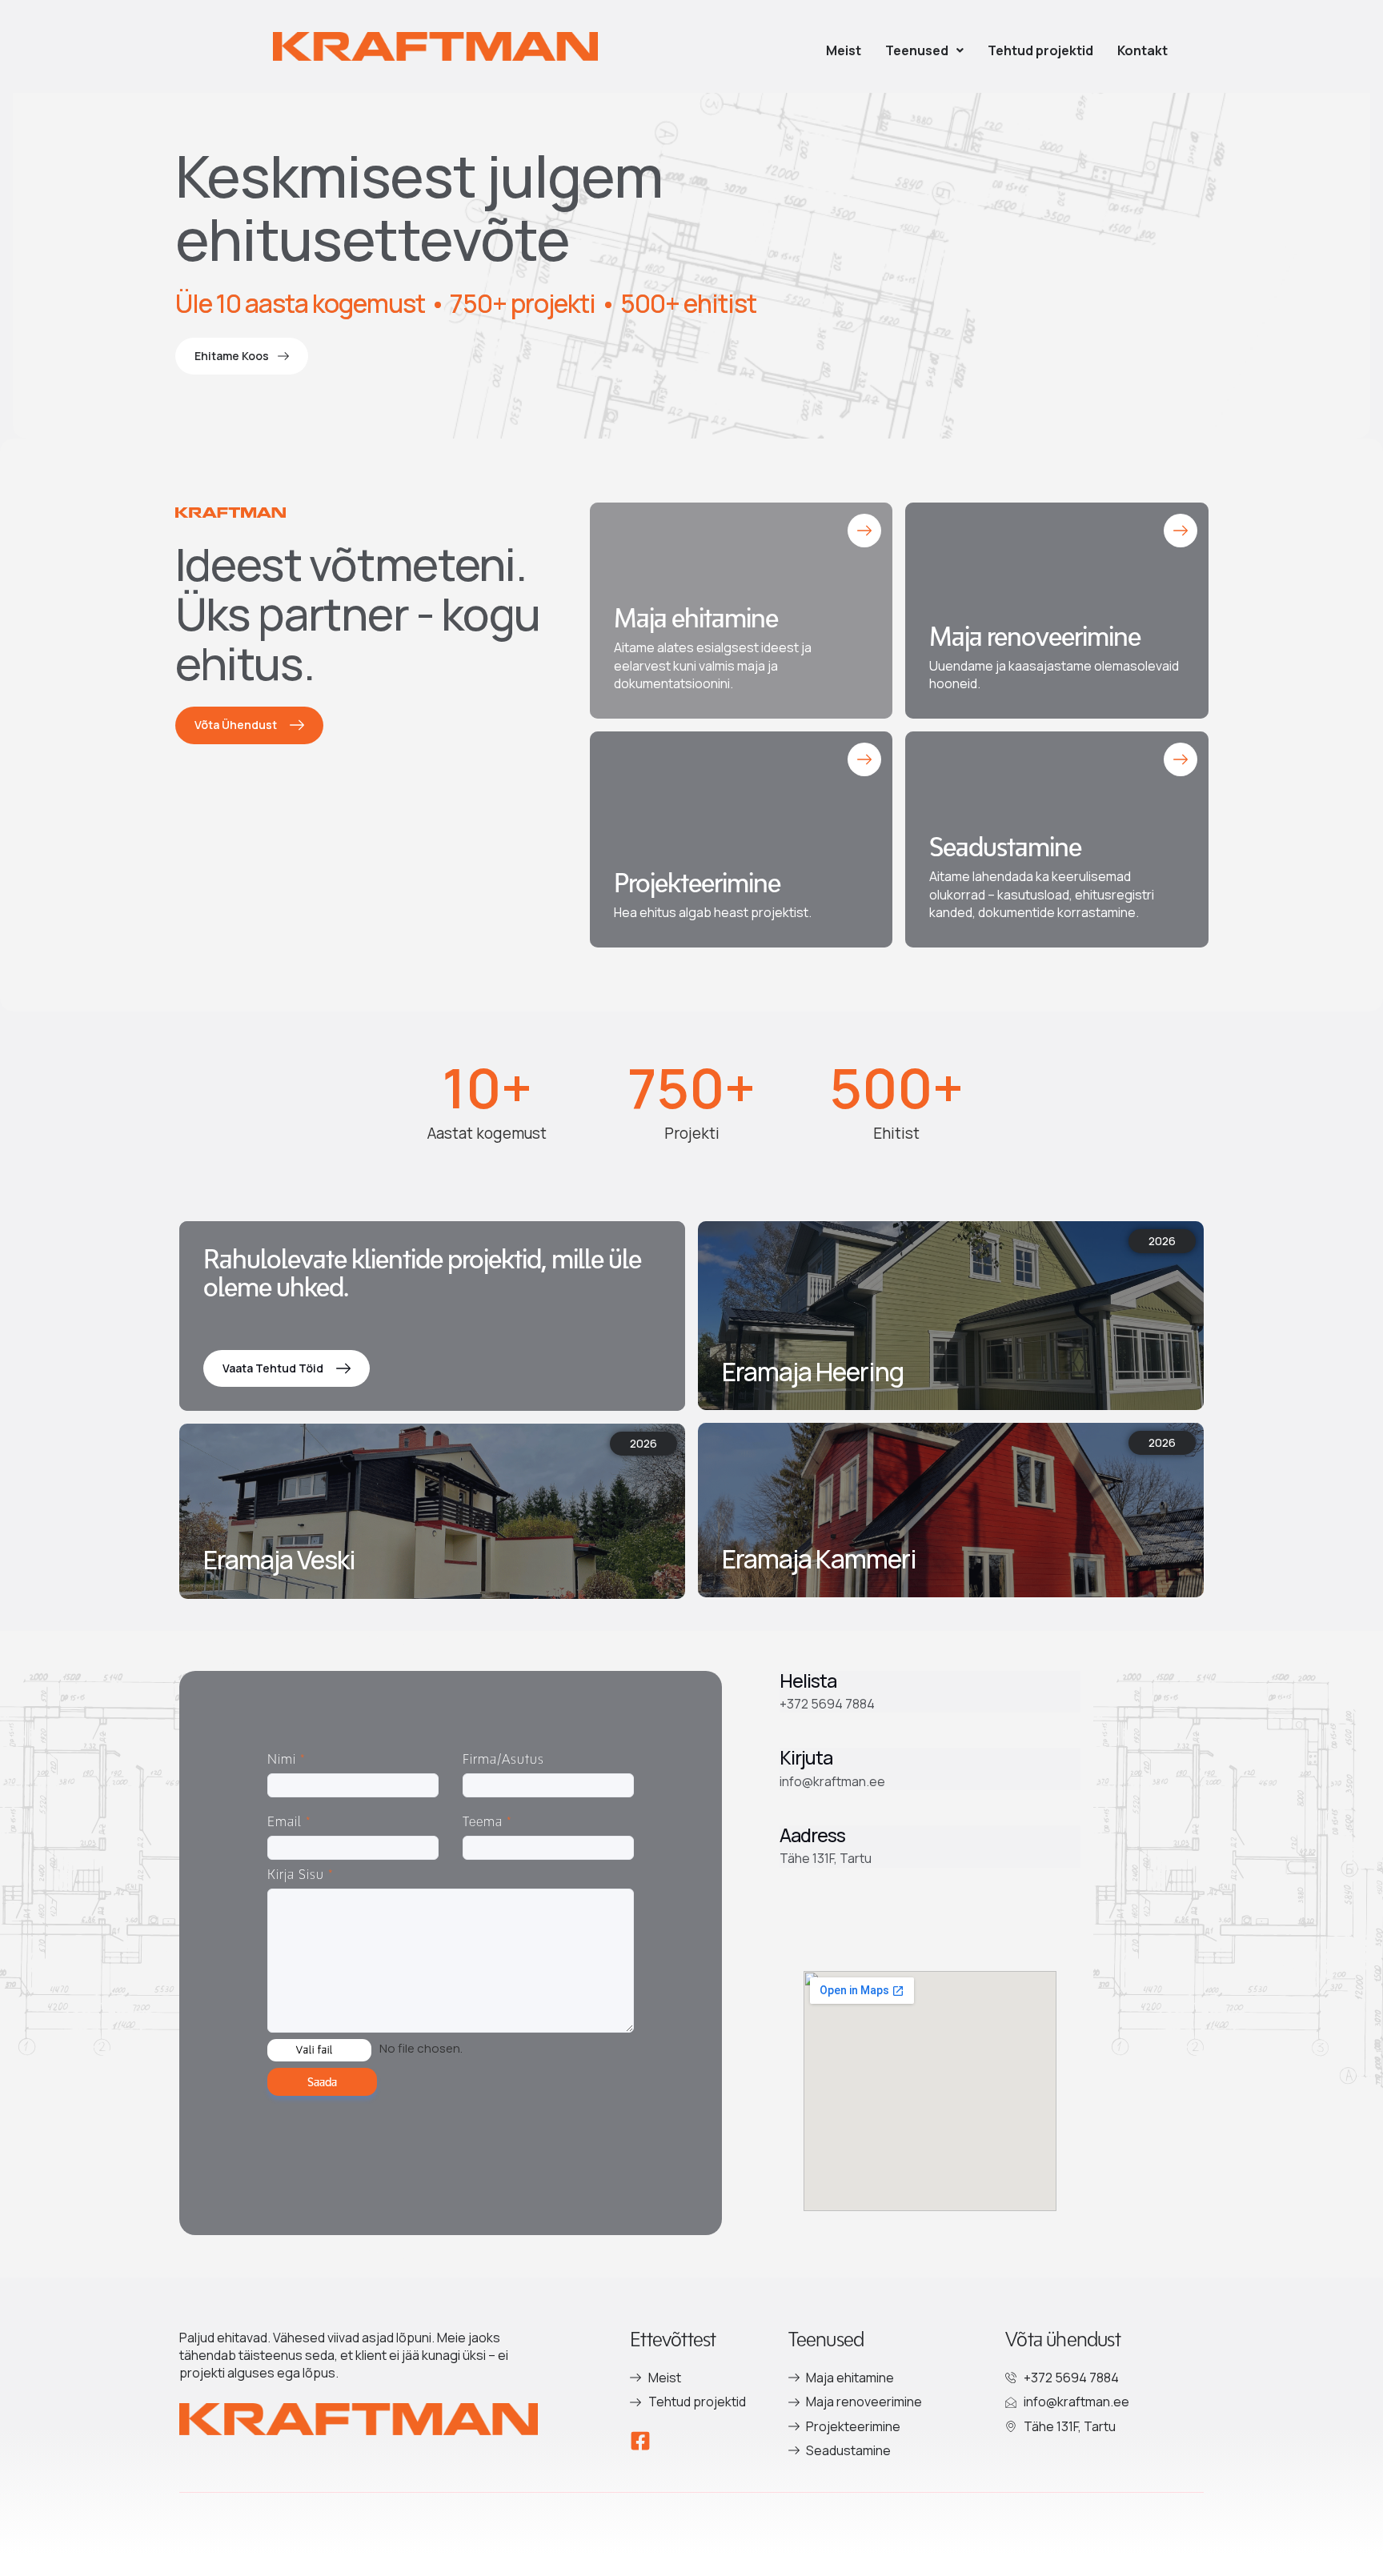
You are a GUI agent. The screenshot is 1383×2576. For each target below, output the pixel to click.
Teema (487, 1821)
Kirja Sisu (301, 1874)
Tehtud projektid (1040, 50)
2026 (643, 1443)
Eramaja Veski (279, 1560)
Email (289, 1821)
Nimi (287, 1759)
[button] (924, 50)
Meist (844, 50)
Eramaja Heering (813, 1372)
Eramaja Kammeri (819, 1559)
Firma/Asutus (503, 1759)
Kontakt (1142, 50)
